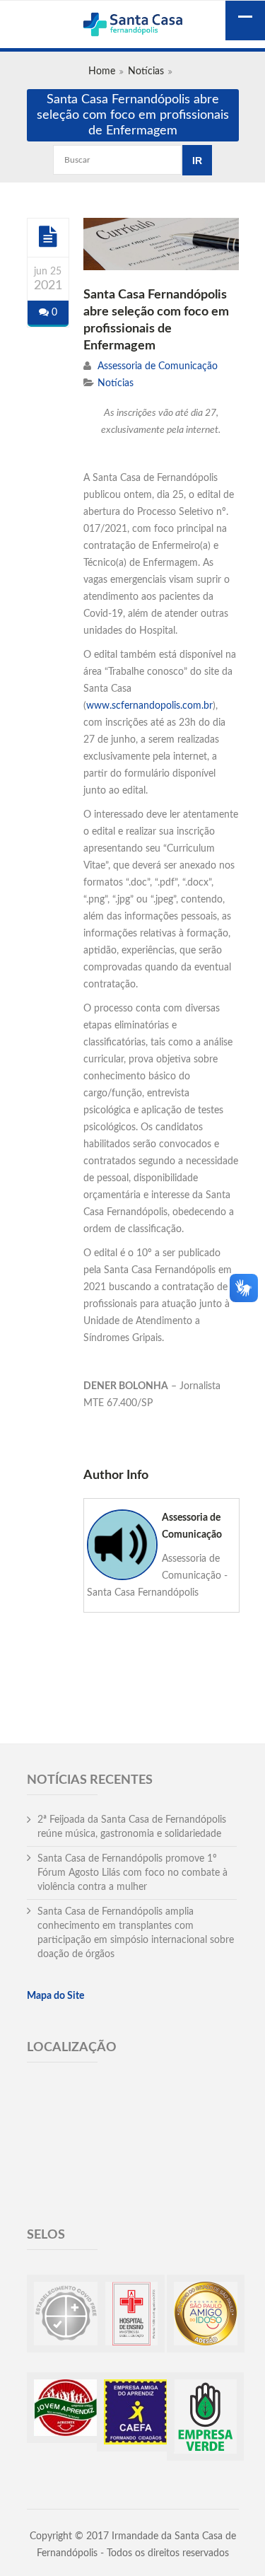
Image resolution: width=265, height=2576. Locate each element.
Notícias (146, 71)
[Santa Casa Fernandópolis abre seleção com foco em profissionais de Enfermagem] (48, 237)
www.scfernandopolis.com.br (149, 706)
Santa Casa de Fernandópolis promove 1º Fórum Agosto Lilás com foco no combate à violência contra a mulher (132, 1873)
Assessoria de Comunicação (158, 366)
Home (102, 71)
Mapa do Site (55, 1996)
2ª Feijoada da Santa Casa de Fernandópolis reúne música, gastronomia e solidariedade (132, 1827)
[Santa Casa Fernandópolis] (133, 26)
